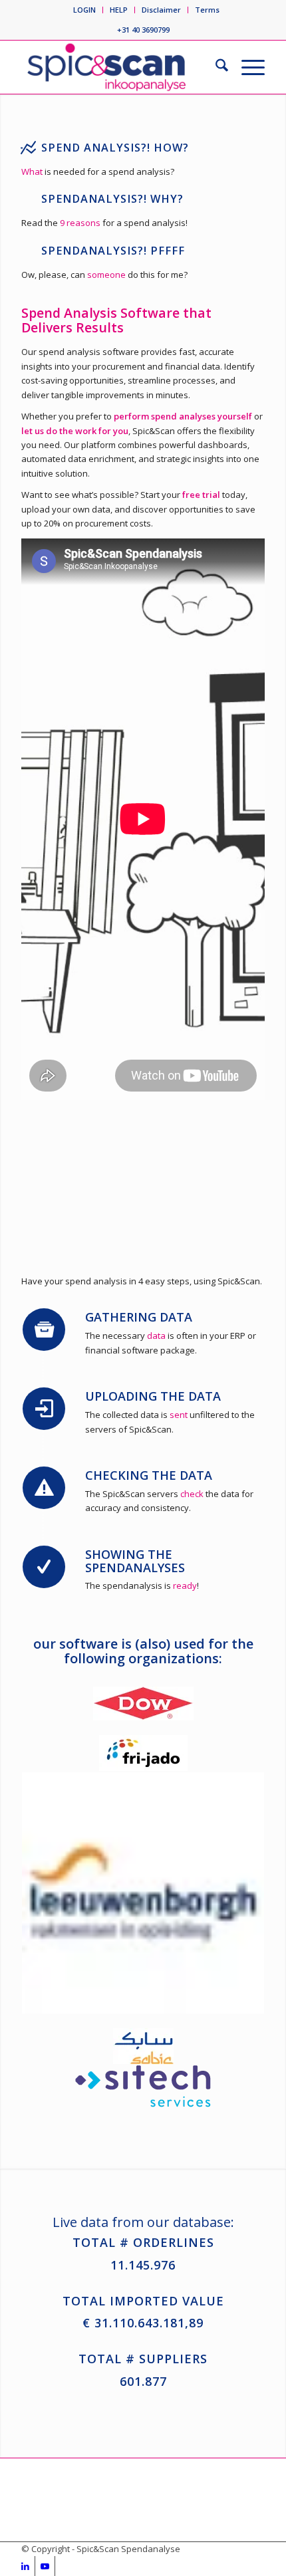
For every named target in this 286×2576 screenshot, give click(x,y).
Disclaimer (161, 10)
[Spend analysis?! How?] (28, 148)
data (156, 1336)
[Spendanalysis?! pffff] (28, 251)
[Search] (215, 67)
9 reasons (80, 223)
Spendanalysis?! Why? (112, 199)
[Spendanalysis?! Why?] (28, 199)
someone (107, 275)
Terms (207, 10)
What (32, 172)
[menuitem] (85, 10)
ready (185, 1585)
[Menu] (246, 67)
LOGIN (84, 10)
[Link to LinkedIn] (25, 2566)
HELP (119, 10)
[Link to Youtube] (45, 2566)
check (192, 1494)
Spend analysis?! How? (115, 148)
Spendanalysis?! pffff (113, 251)
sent (179, 1415)
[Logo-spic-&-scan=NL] (118, 67)
